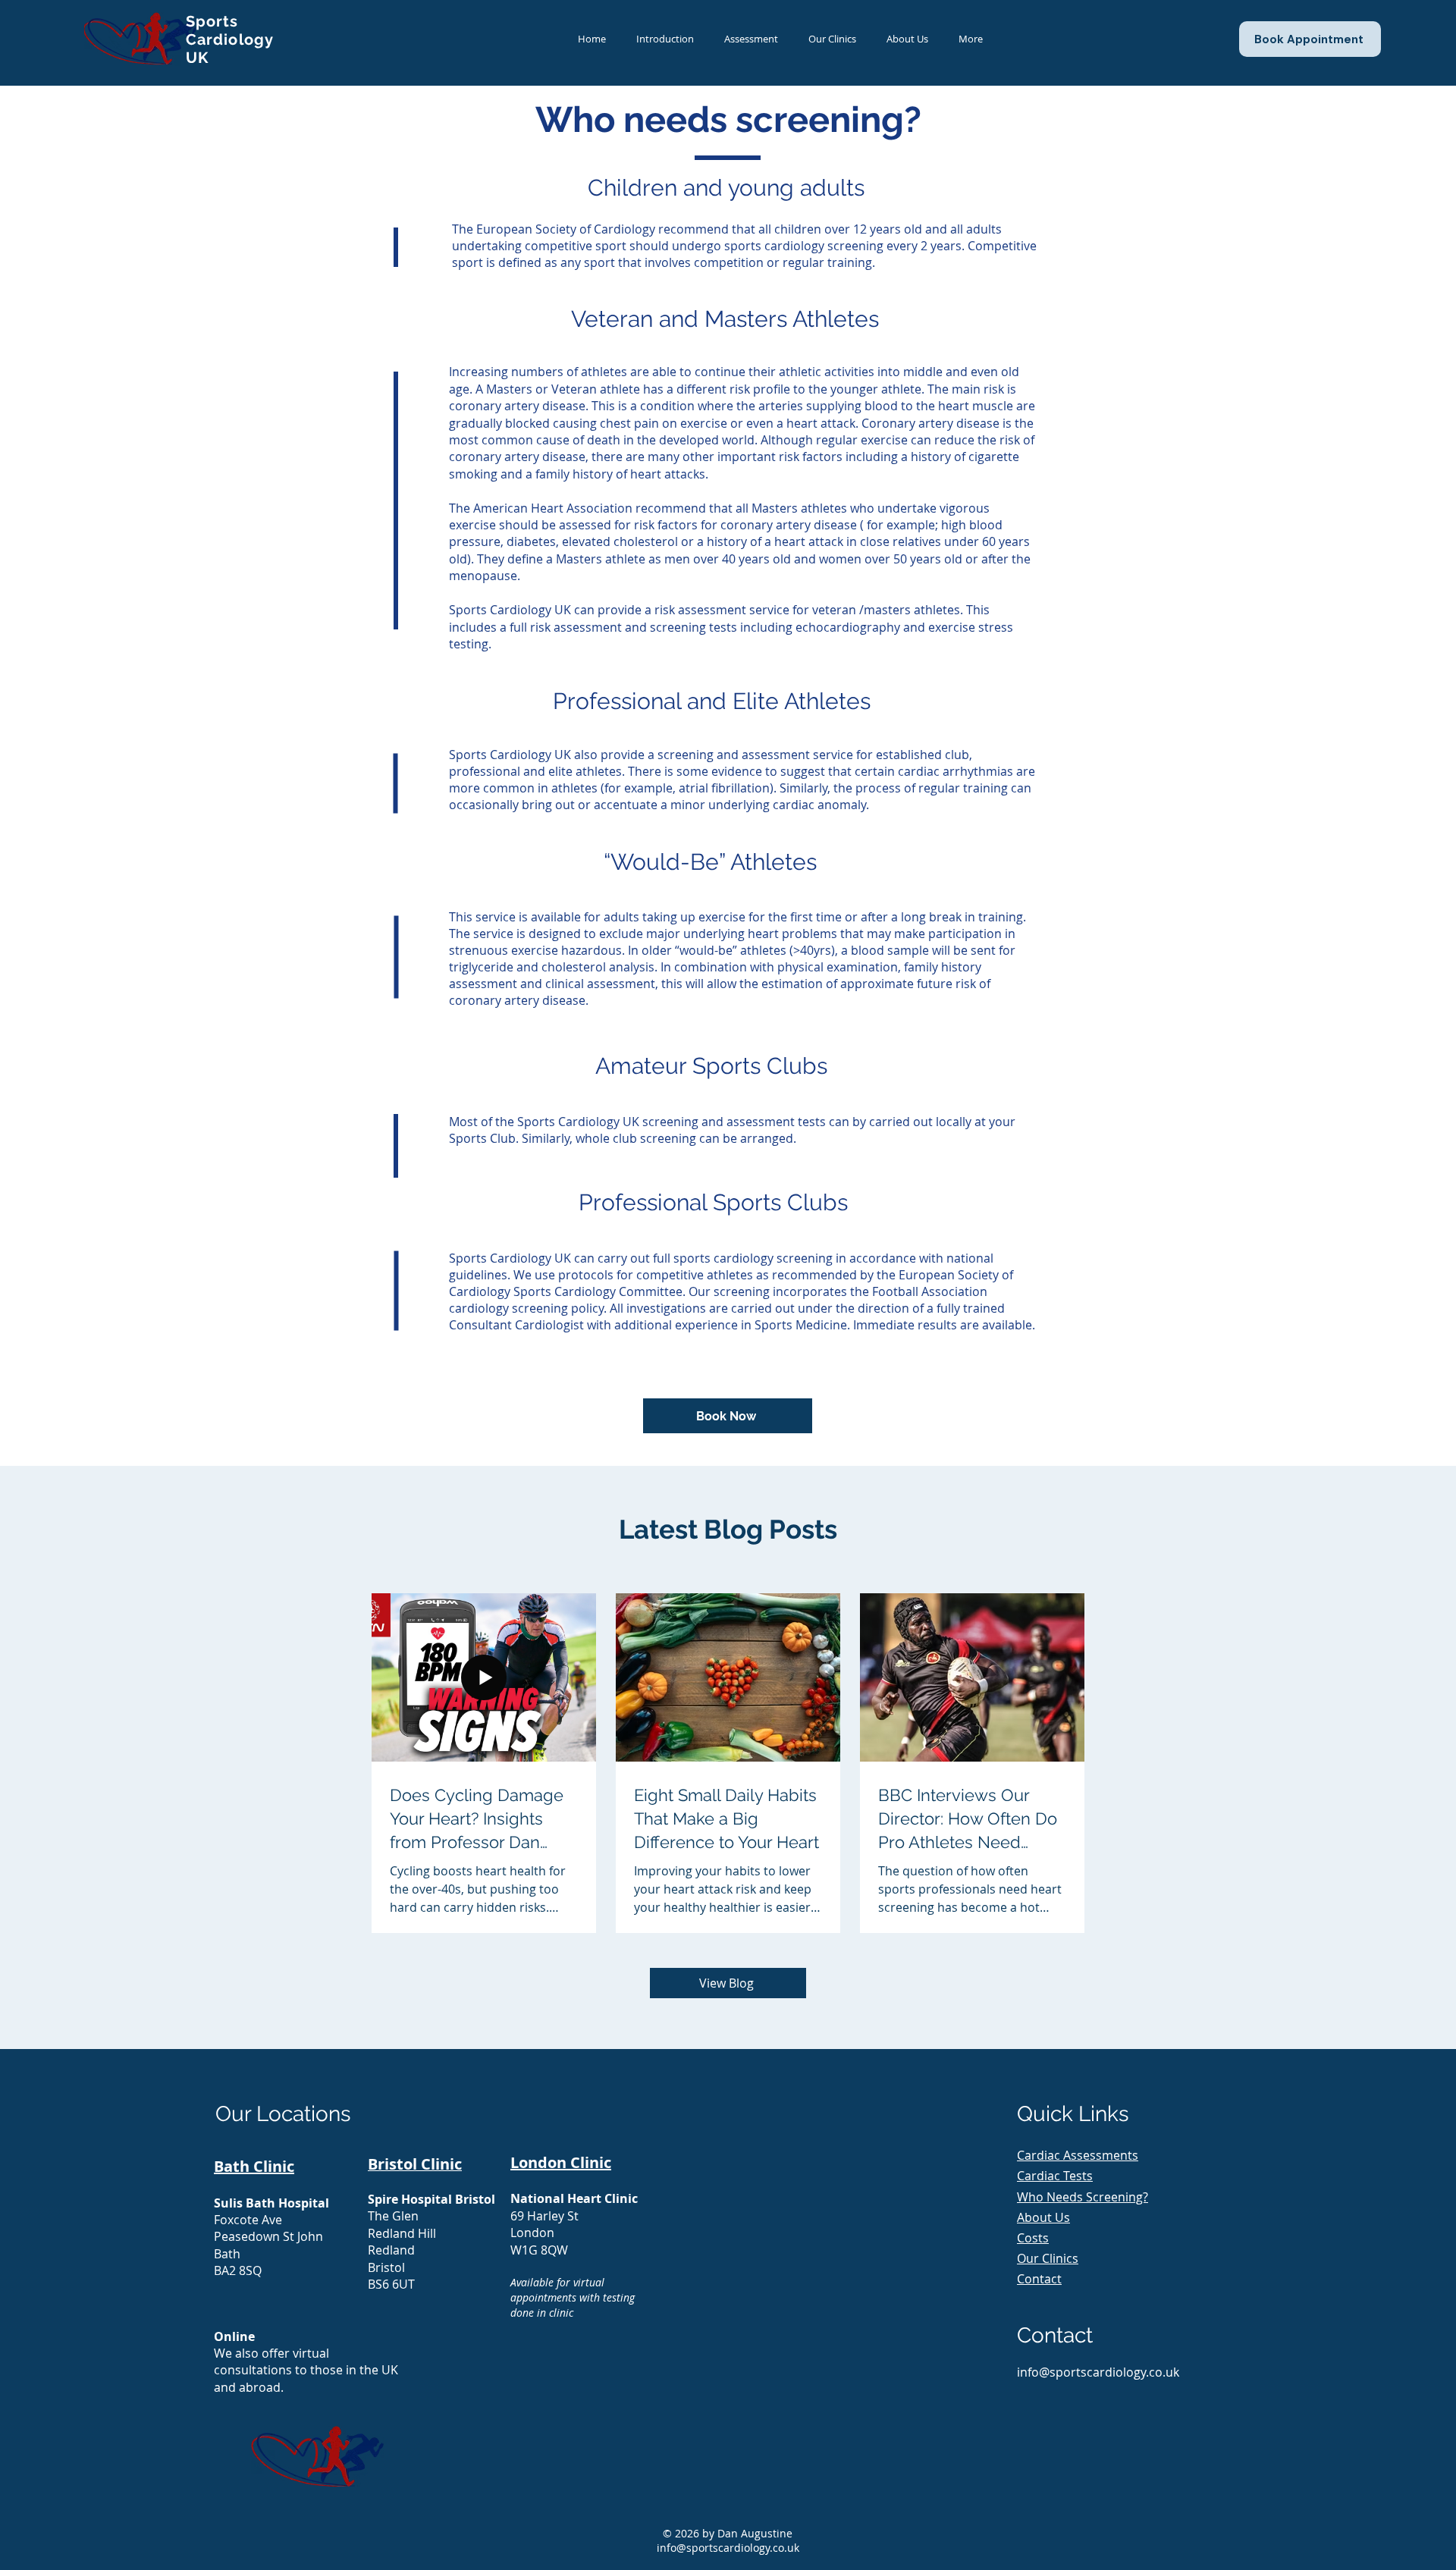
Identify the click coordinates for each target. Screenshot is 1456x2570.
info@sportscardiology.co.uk (728, 2548)
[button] (751, 39)
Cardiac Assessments (1078, 2155)
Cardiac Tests (1055, 2176)
